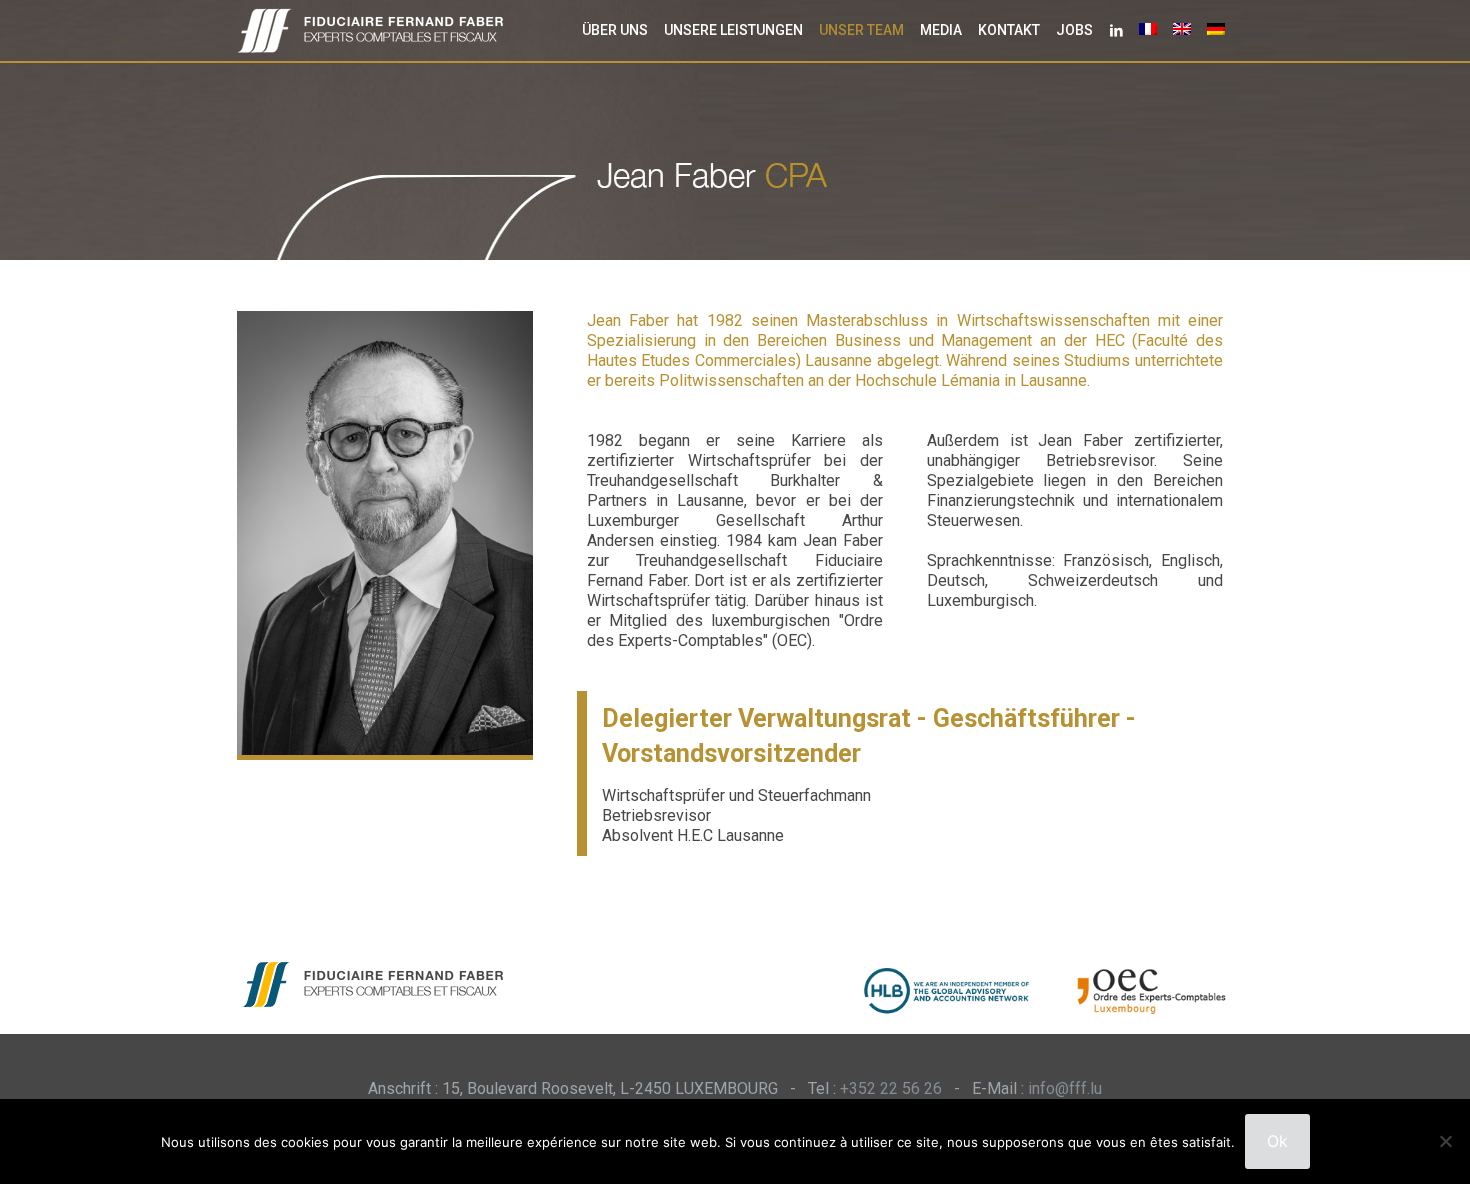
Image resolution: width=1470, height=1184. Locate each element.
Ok (1277, 1141)
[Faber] (370, 30)
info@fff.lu (1065, 1088)
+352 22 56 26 (891, 1088)
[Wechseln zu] (1148, 30)
